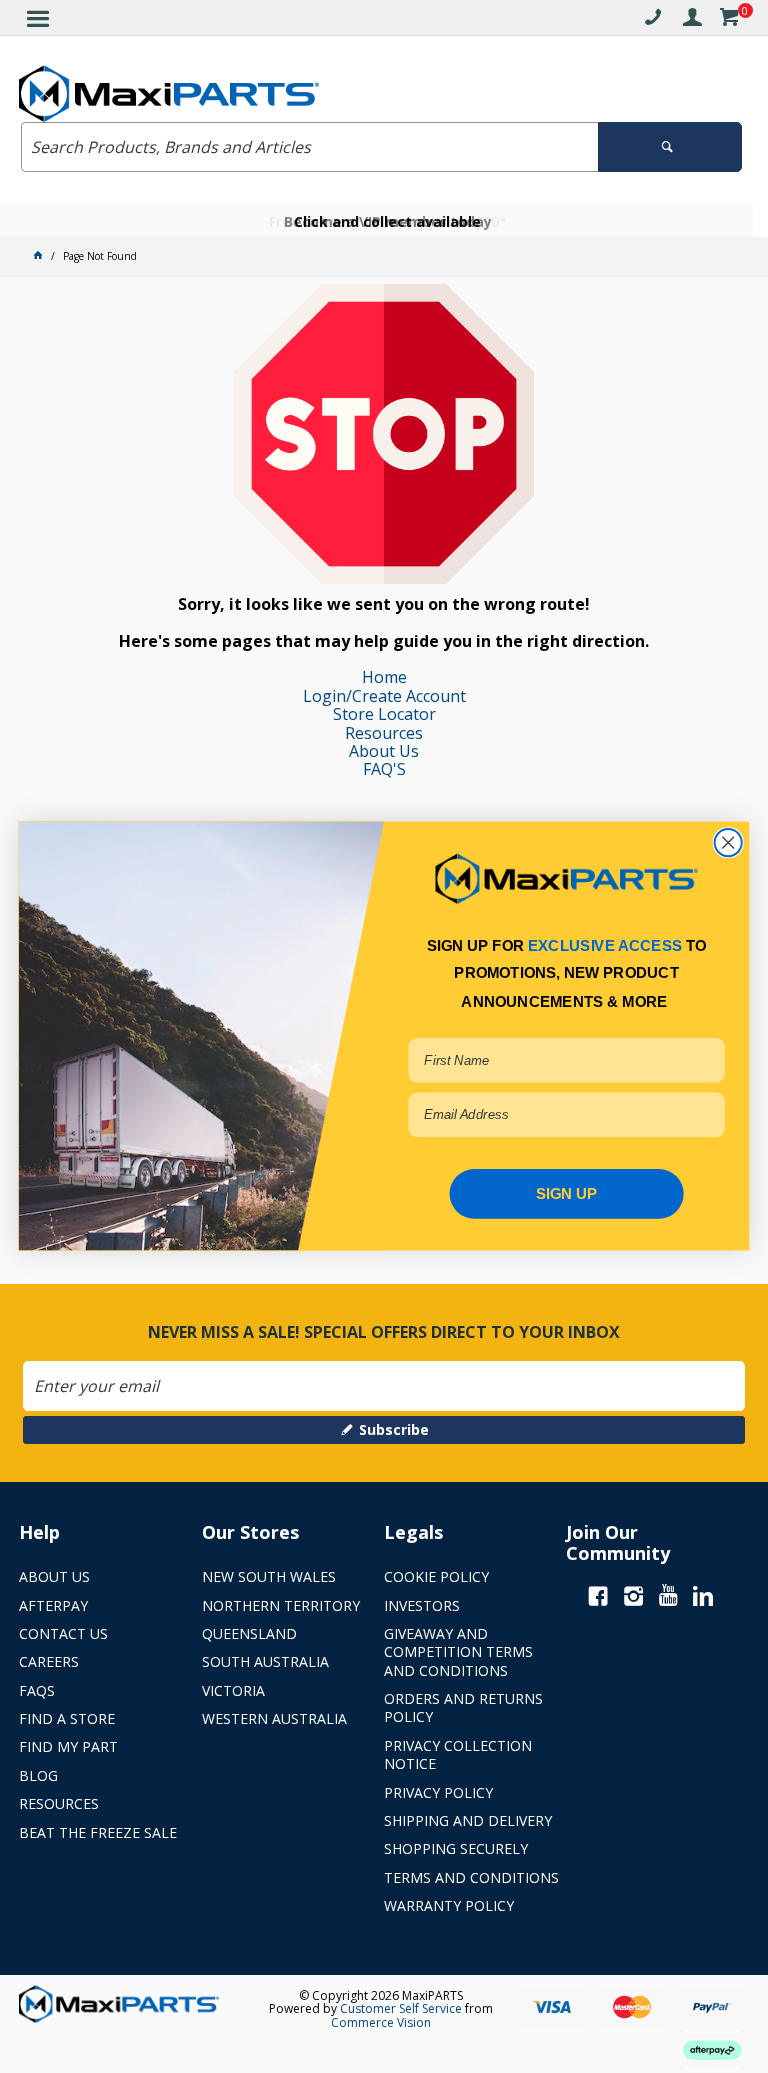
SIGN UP (567, 1194)
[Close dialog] (728, 842)
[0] (729, 20)
